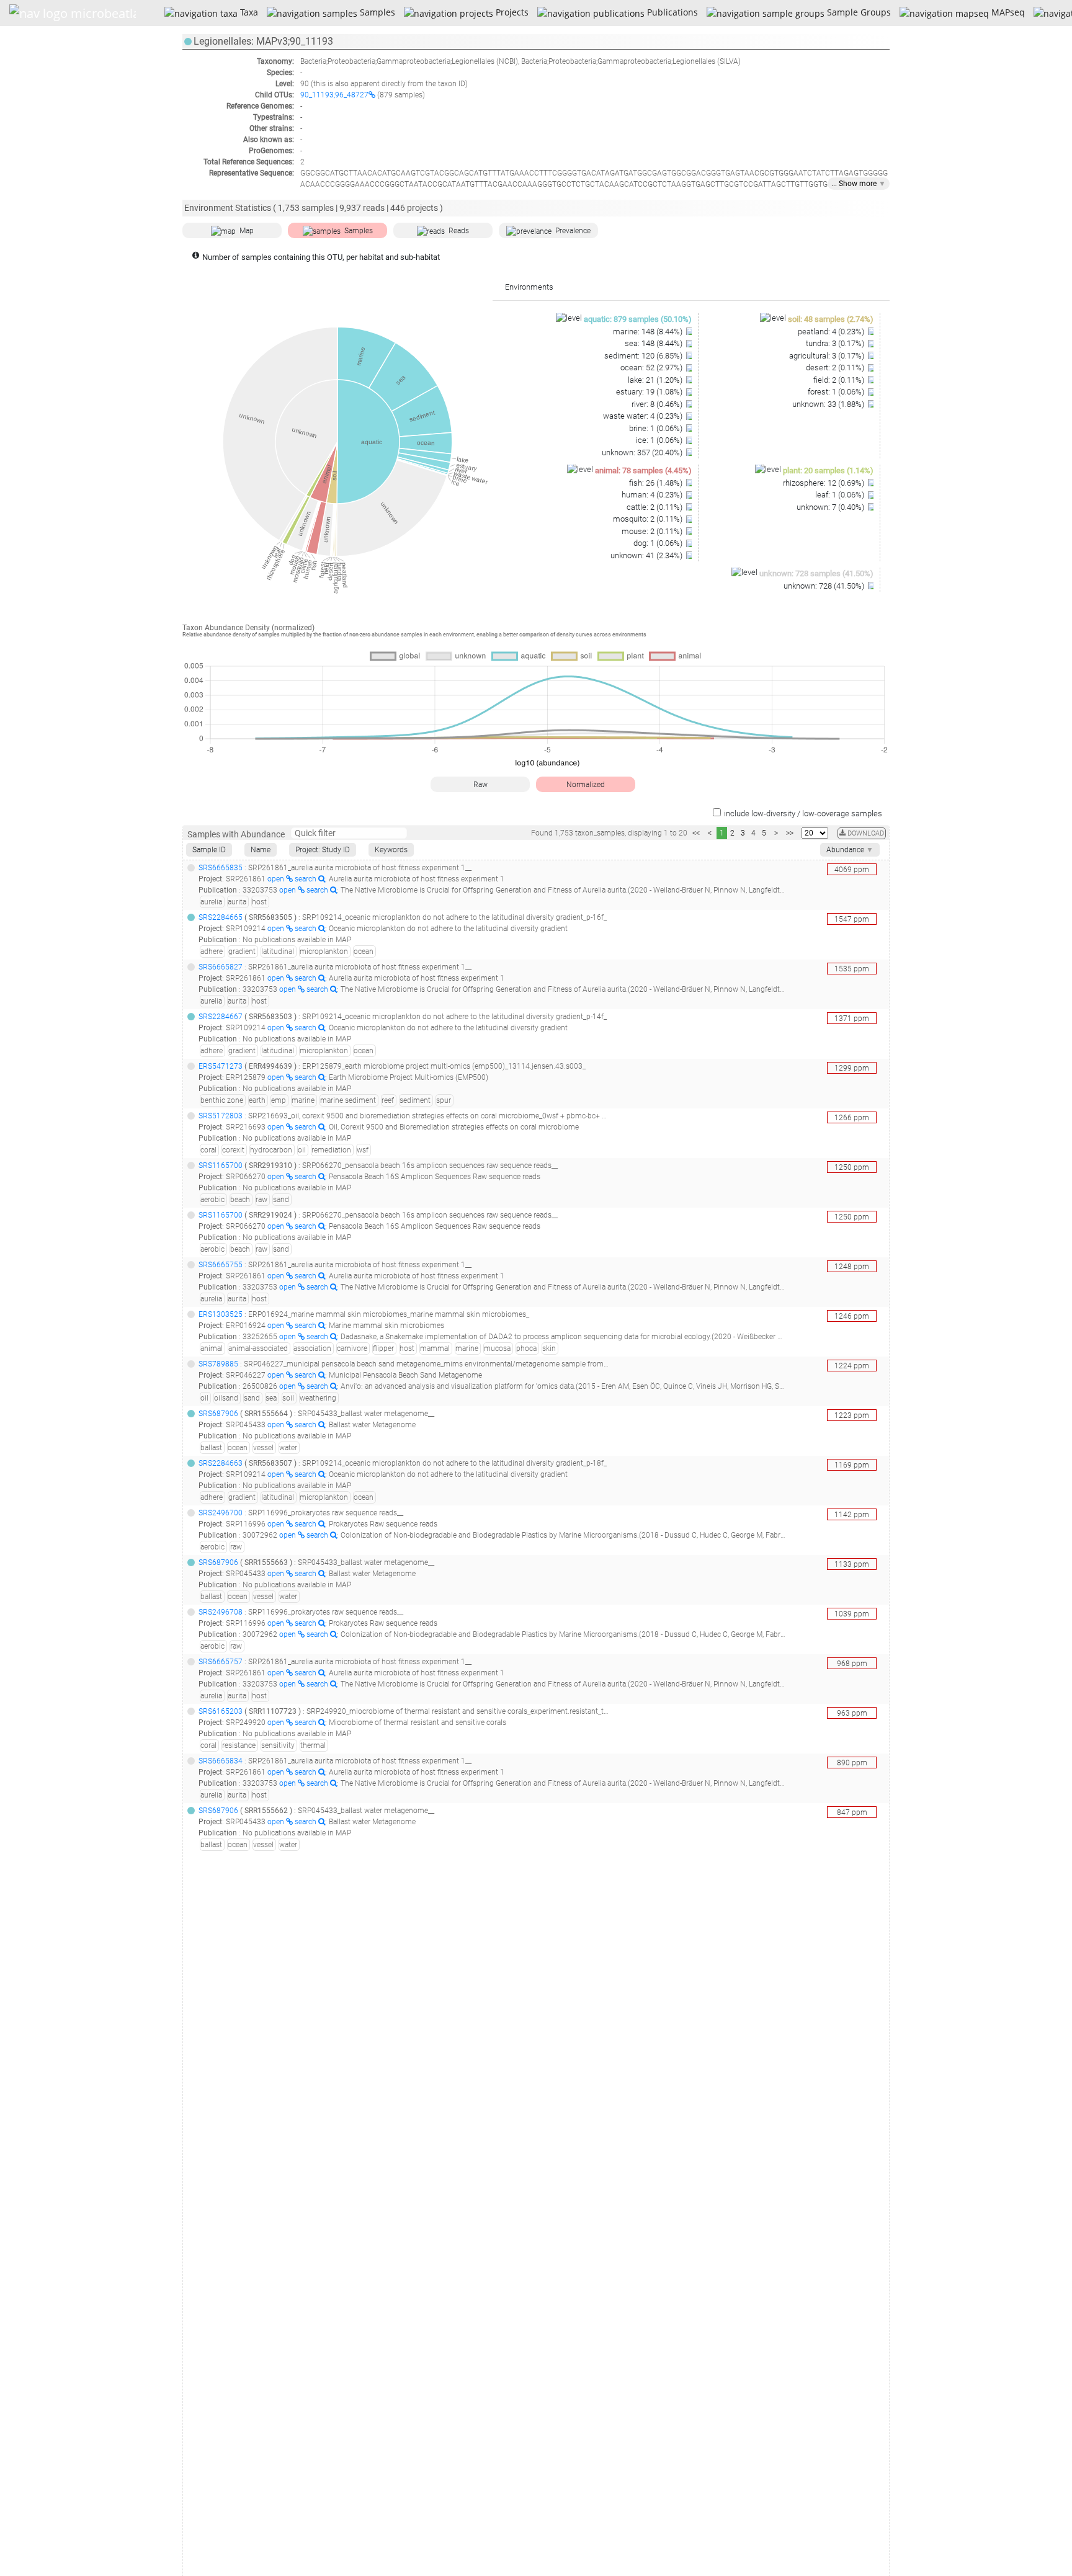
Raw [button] (480, 785)
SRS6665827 (221, 967)
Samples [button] (359, 231)
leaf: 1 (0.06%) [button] (841, 495)
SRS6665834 (221, 1761)
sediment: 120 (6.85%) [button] (644, 356)
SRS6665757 (221, 1662)
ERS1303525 (221, 1314)
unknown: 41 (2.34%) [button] (647, 555)
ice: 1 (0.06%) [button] (660, 440)
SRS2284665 (221, 917)
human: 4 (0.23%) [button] (653, 495)
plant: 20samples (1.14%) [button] (828, 470)
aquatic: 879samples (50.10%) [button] (638, 319)
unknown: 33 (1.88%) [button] (829, 404)
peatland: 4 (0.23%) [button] (832, 332)
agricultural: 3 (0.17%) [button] (828, 356)
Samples (376, 12)
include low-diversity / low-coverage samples (803, 813)
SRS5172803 (221, 1116)
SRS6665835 (221, 868)
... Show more (859, 184)
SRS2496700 (221, 1513)
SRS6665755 (221, 1265)
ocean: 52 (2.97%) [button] (652, 368)
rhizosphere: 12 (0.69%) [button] (824, 483)
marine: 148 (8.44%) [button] (649, 332)
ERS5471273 (221, 1066)
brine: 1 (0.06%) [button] (657, 428)
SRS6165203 (221, 1711)
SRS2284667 (221, 1017)
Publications (671, 12)
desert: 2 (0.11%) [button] (836, 368)
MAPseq (1007, 12)
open (277, 879)
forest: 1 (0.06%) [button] (837, 392)
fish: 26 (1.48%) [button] (657, 483)
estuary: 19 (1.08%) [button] (650, 392)
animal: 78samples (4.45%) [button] (643, 470)
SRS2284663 (221, 1463)
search (306, 879)
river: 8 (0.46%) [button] (658, 404)
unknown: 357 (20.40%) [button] (643, 452)
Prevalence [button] (573, 231)
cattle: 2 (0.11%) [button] (655, 507)
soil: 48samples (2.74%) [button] (831, 319)
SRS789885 (218, 1364)
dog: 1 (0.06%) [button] (659, 543)
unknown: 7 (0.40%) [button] (831, 507)
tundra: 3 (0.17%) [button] (836, 343)
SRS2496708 (221, 1612)
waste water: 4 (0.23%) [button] (644, 416)
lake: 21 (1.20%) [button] (656, 380)
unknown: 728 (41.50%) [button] (825, 586)
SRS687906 (218, 1414)
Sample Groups (857, 12)
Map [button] (247, 231)
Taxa (248, 12)
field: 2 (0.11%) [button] (840, 380)
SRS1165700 (221, 1165)
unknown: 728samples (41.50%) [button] (816, 573)
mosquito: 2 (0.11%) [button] (649, 519)
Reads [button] (459, 231)
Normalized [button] (586, 785)
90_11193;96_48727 (334, 95)
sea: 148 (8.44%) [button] (654, 343)
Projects (511, 12)
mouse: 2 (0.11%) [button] (653, 531)
